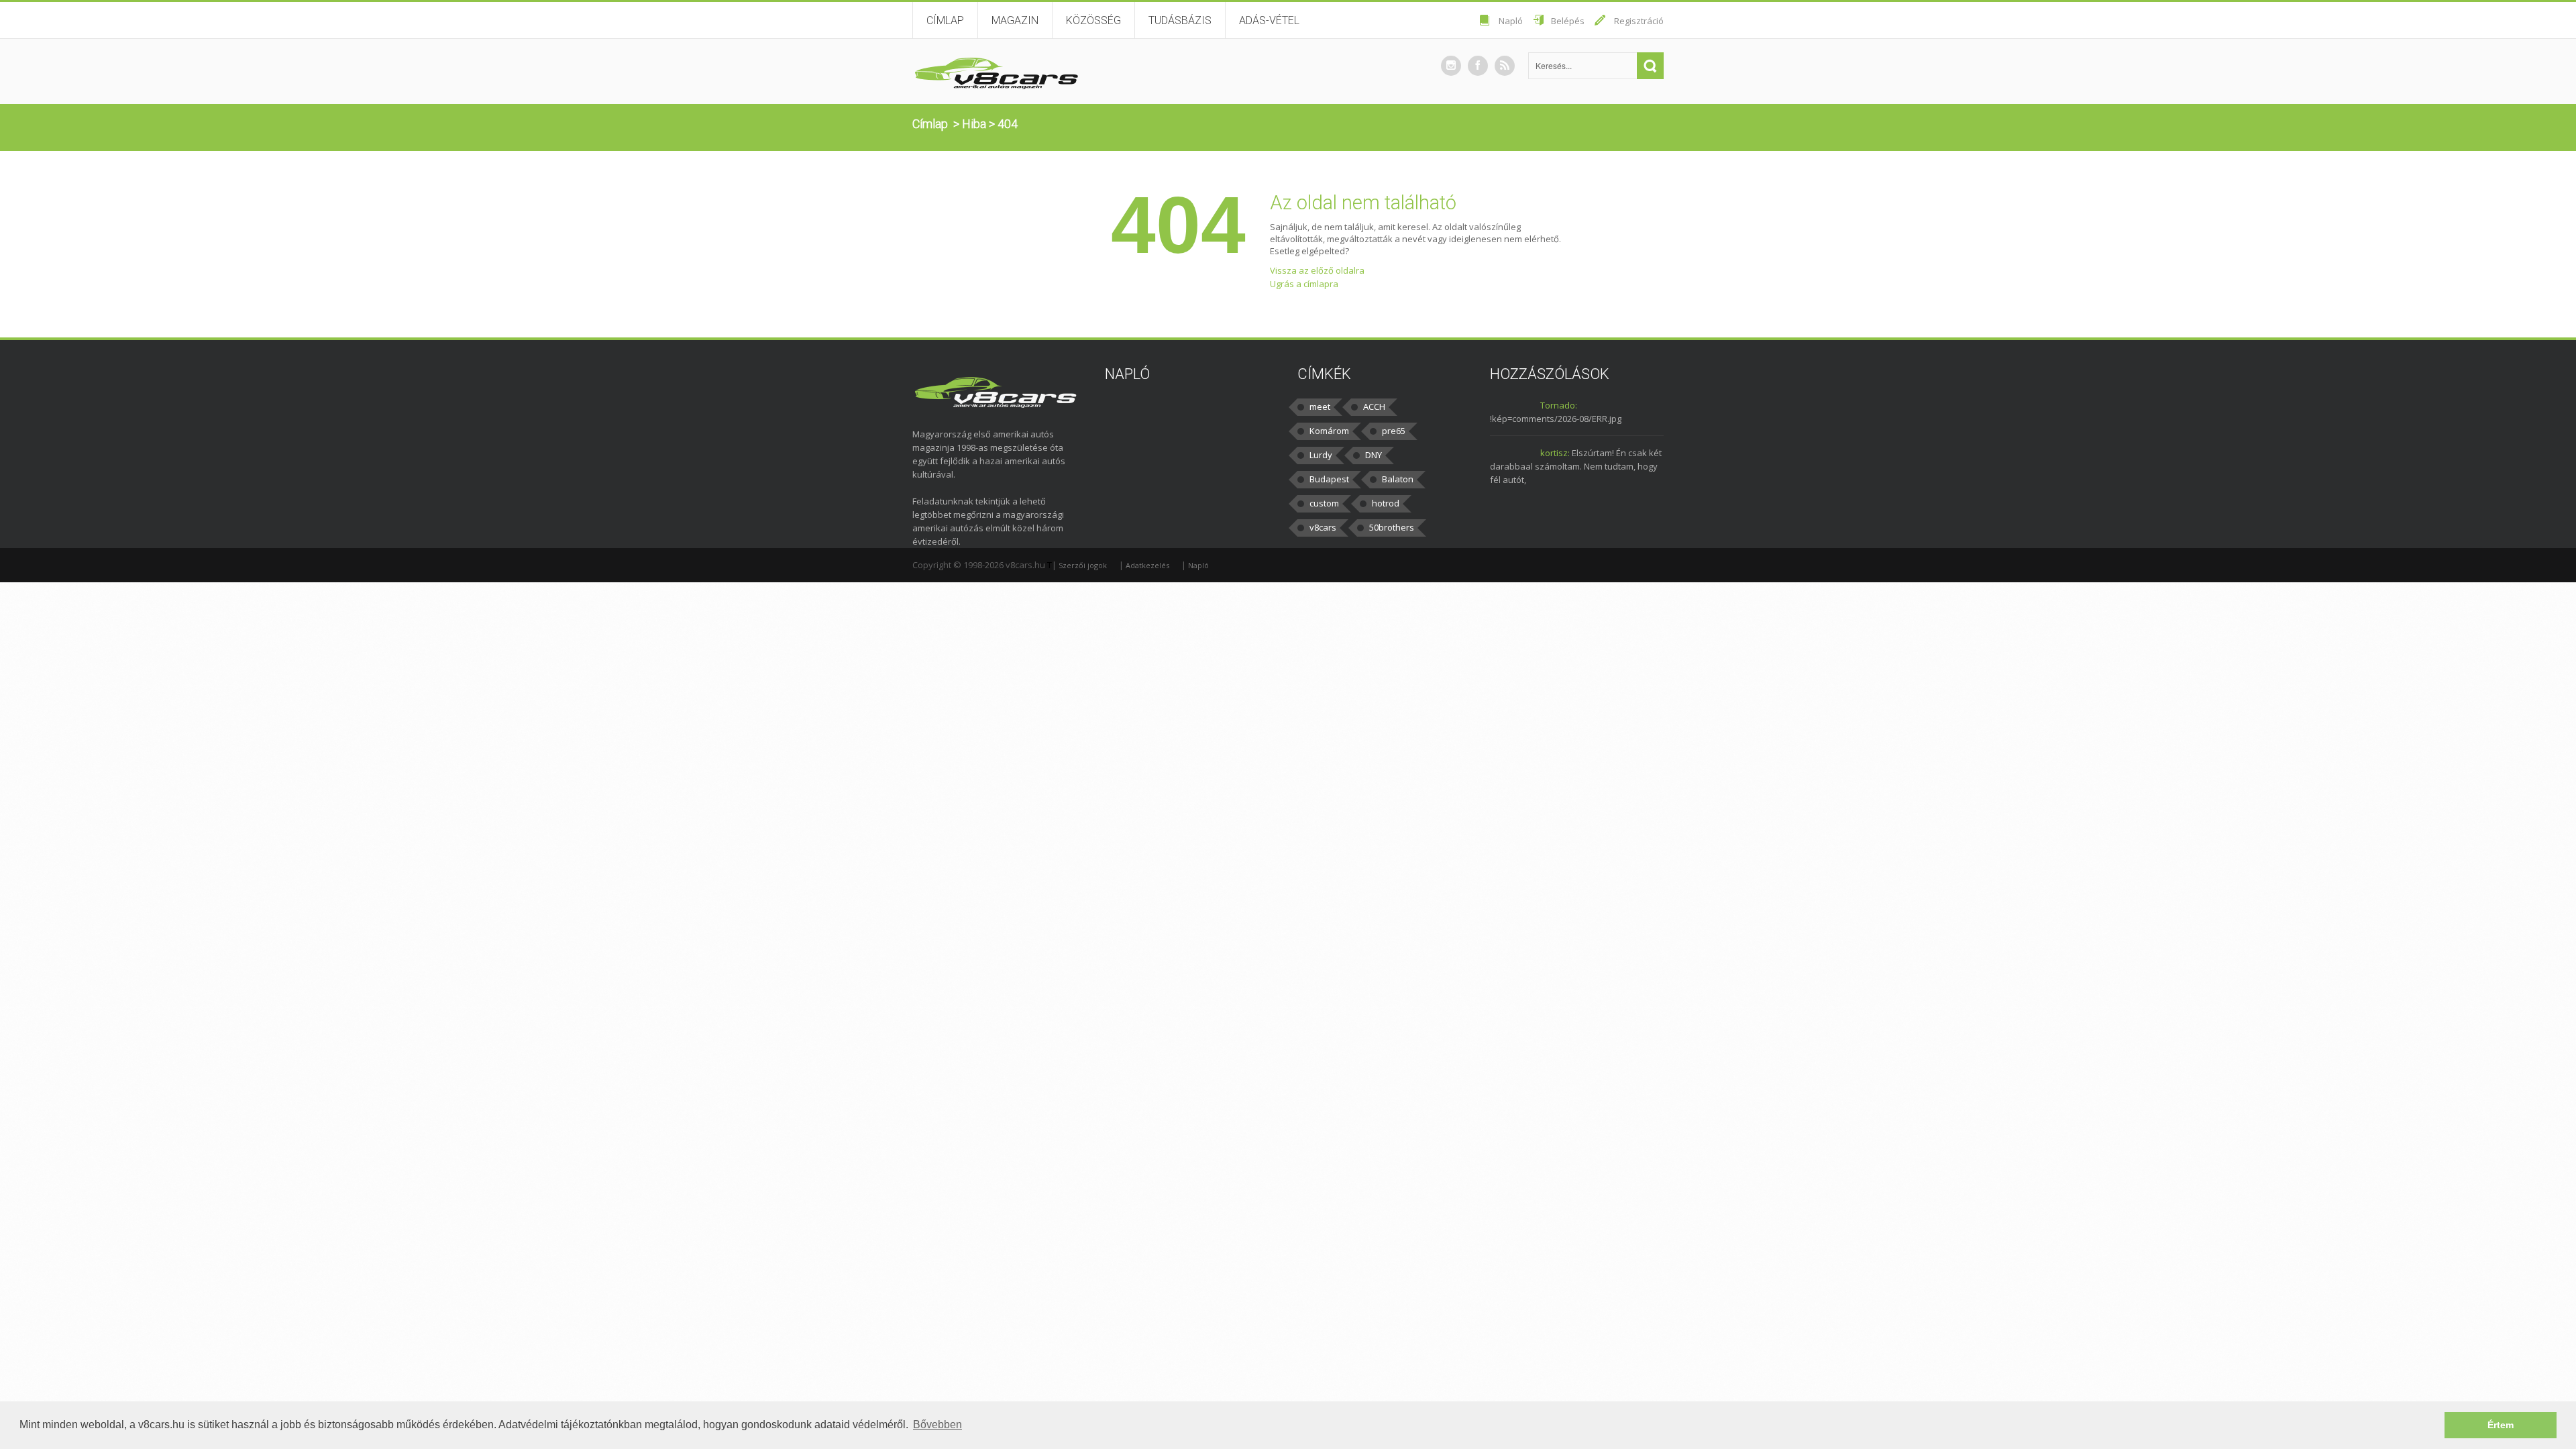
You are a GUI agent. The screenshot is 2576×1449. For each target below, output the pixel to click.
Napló (1511, 21)
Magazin (1015, 20)
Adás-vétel (1269, 20)
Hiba (974, 124)
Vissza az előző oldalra (1317, 270)
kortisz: (1555, 453)
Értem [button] (2501, 1425)
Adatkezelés (1147, 565)
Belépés (1568, 21)
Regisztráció (1639, 21)
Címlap (945, 20)
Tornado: (1559, 405)
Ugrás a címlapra (1304, 284)
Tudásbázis (1180, 20)
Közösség (1093, 20)
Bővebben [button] (937, 1425)
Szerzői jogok (1083, 565)
